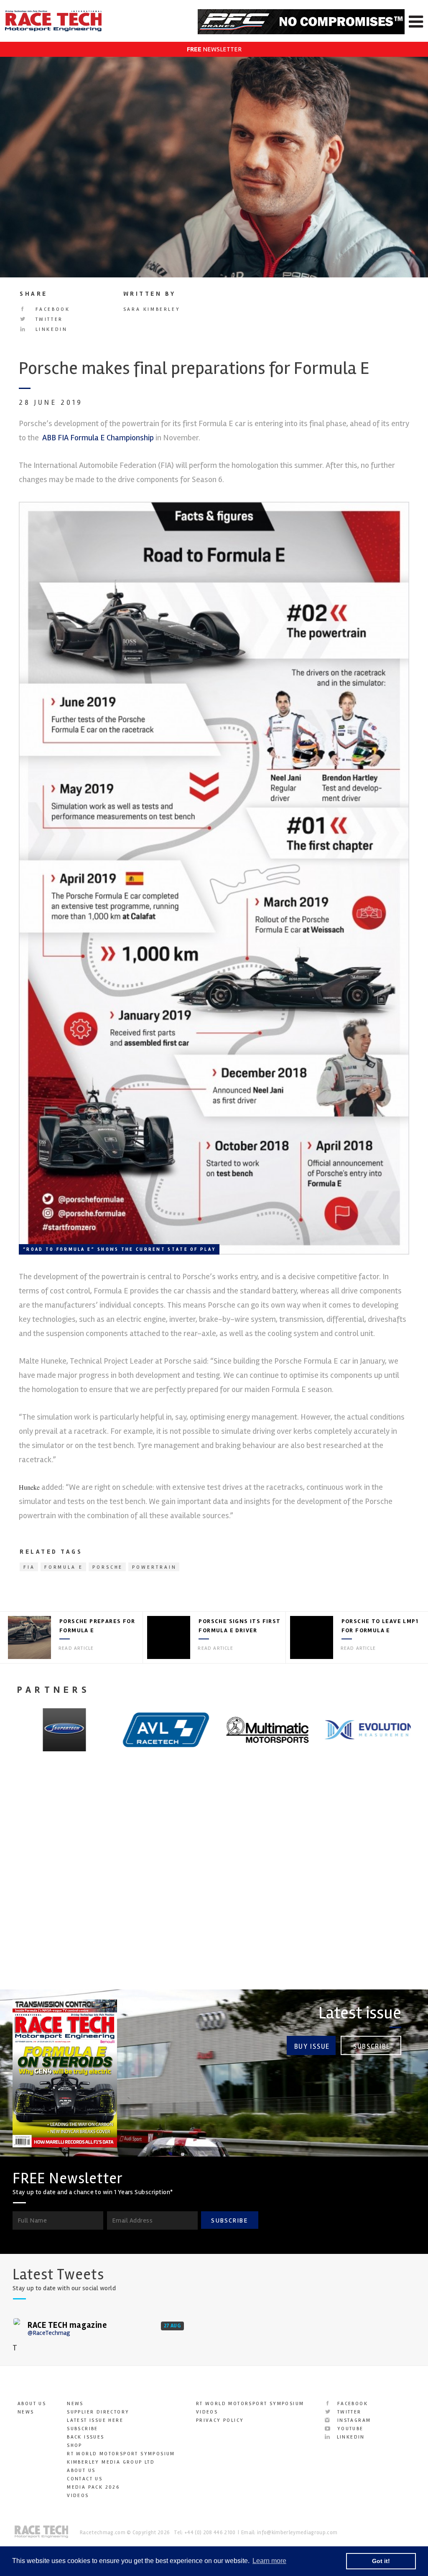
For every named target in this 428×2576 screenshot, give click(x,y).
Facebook (51, 309)
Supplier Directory (98, 2412)
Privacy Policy (220, 2420)
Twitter (48, 319)
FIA (29, 1567)
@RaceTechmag (49, 2333)
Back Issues (85, 2437)
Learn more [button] (269, 2561)
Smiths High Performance (180, 1891)
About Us (32, 2404)
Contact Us (85, 2479)
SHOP (75, 2445)
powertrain (154, 1567)
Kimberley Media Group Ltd (111, 2462)
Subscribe (372, 2046)
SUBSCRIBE (229, 2220)
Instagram (353, 2420)
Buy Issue (312, 2046)
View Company (35, 1956)
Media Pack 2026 (93, 2487)
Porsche (108, 1567)
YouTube (349, 2429)
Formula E (64, 1567)
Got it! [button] (381, 2561)
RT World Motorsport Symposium (121, 2454)
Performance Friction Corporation (341, 1891)
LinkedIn (50, 329)
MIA (17, 1885)
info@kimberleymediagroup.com (297, 2533)
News (26, 2412)
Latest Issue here (95, 2420)
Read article (76, 1648)
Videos (78, 2496)
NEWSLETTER (214, 49)
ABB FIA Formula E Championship (97, 438)
